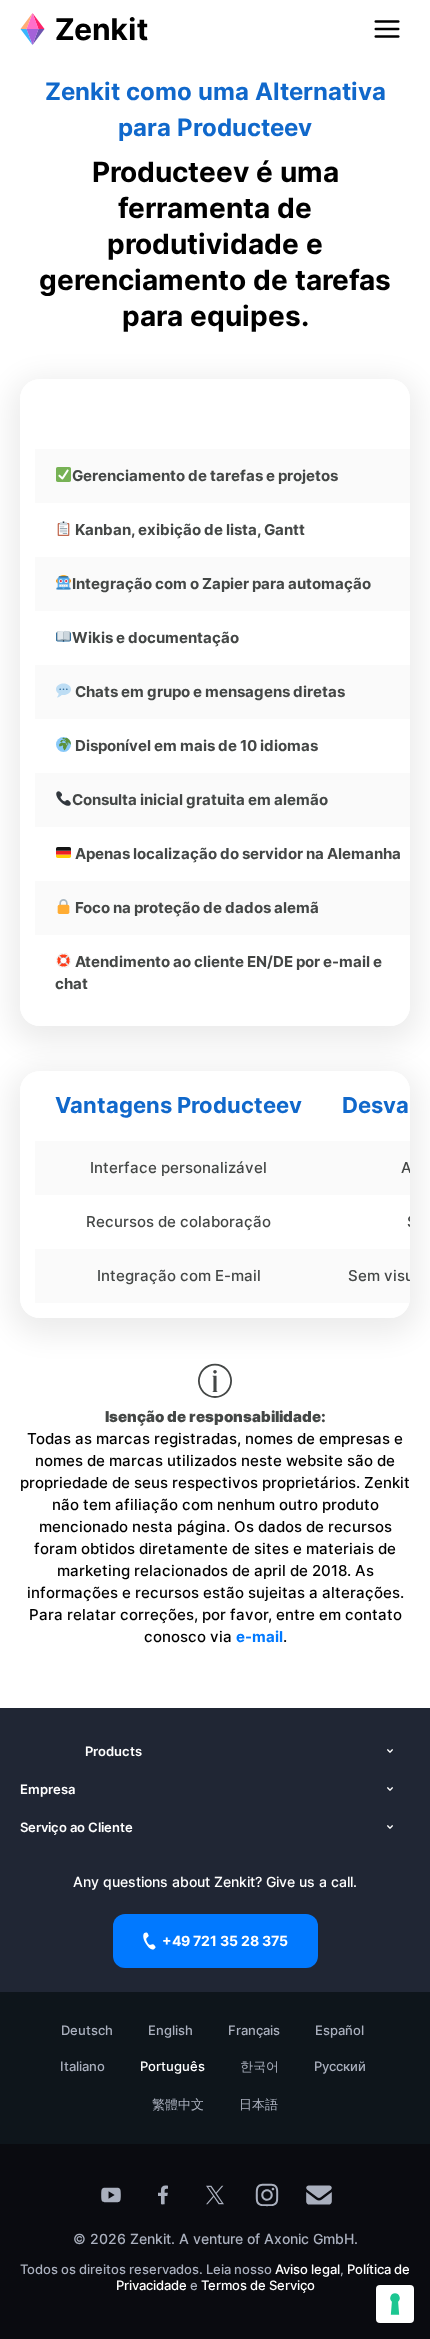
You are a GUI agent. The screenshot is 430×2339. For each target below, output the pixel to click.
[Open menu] (387, 29)
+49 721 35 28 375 (225, 1940)
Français (254, 2030)
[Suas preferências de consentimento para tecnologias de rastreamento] (395, 2304)
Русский (340, 2066)
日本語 (258, 2104)
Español (339, 2030)
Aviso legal (307, 2269)
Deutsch (87, 2030)
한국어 (259, 2066)
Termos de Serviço (258, 2285)
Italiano (82, 2066)
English (170, 2030)
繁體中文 (178, 2104)
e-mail (259, 1636)
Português (172, 2066)
